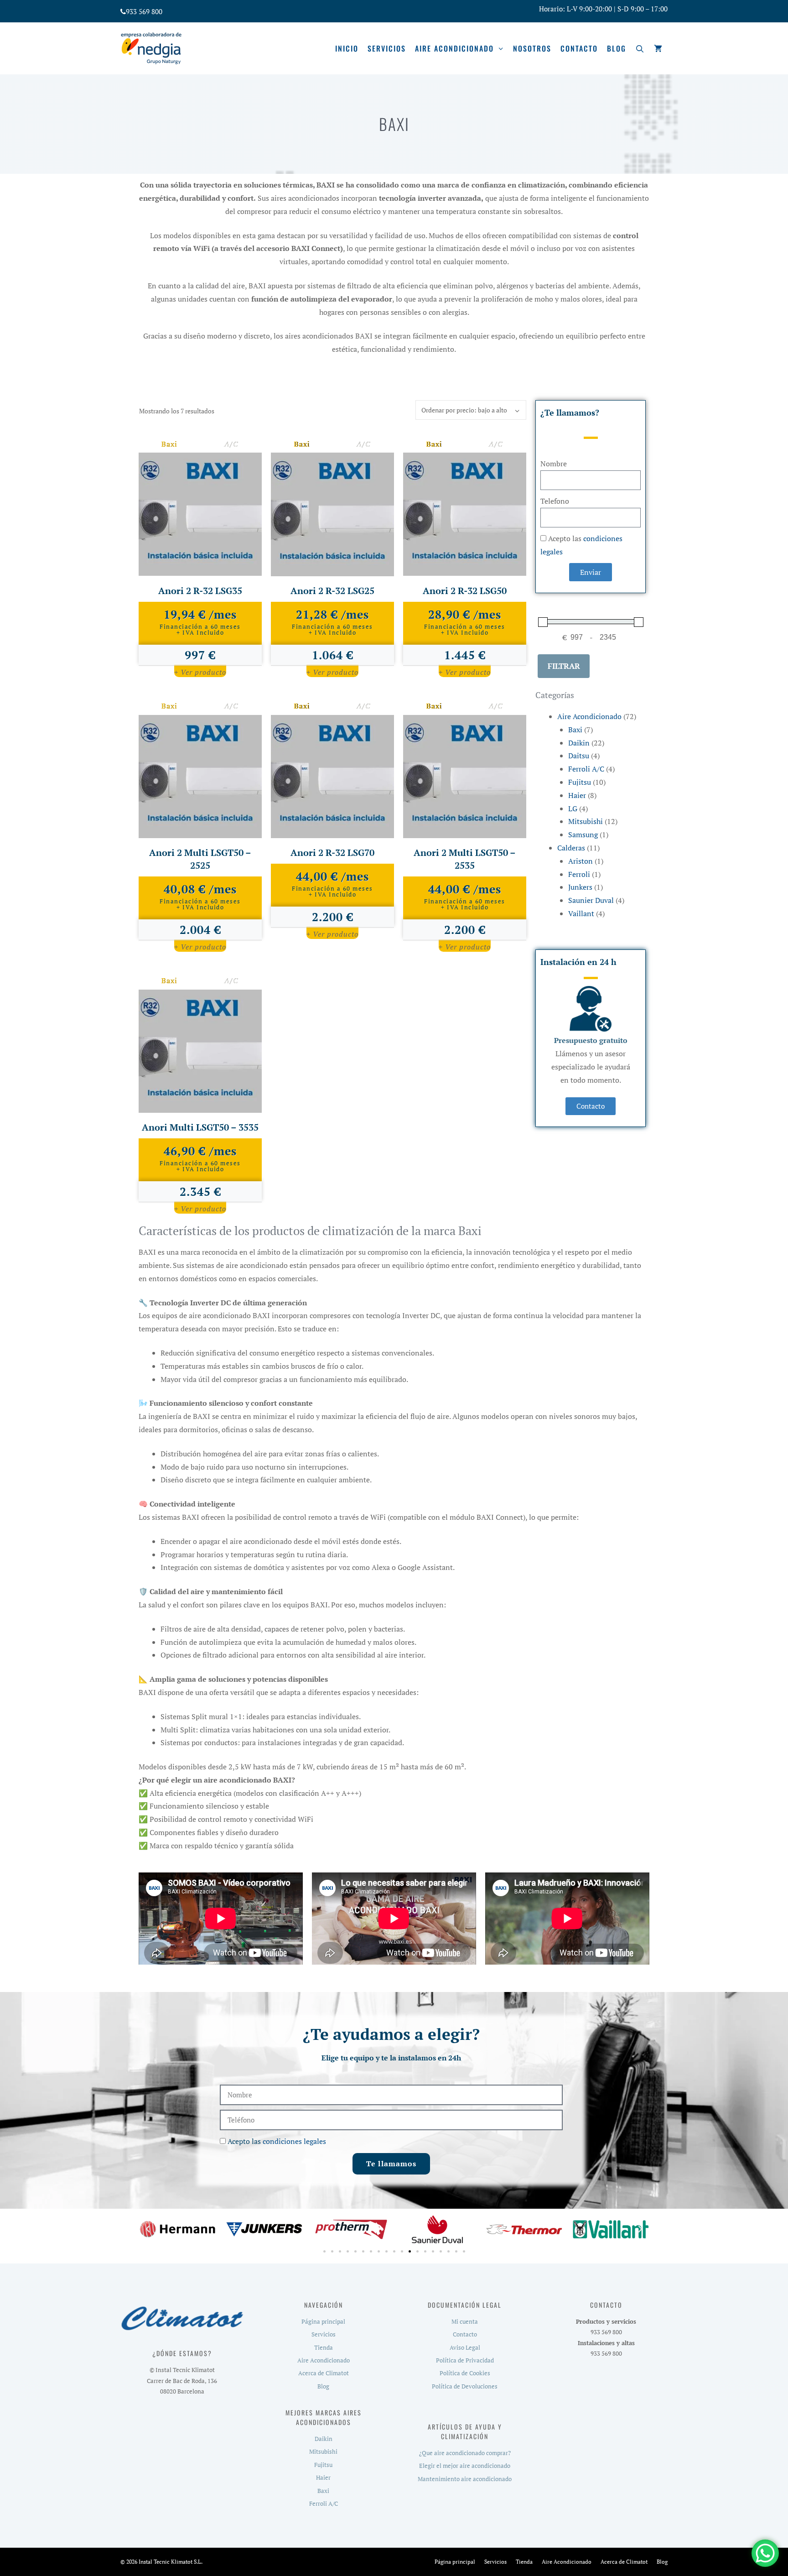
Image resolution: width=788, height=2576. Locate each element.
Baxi (575, 730)
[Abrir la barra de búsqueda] (640, 48)
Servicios (387, 48)
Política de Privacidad (465, 2360)
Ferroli (579, 874)
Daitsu (579, 756)
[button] (148, 2229)
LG (573, 808)
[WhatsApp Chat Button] (765, 2553)
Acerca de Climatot (324, 2373)
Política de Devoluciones (465, 2386)
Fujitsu (580, 782)
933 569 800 (144, 11)
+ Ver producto (200, 672)
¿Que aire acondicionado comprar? (465, 2453)
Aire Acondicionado (589, 716)
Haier (577, 795)
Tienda (324, 2347)
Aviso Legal (465, 2347)
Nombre (554, 464)
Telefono (555, 501)
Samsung (583, 834)
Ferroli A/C (586, 769)
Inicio (347, 48)
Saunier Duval (591, 900)
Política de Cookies (465, 2373)
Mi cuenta (465, 2321)
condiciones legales (294, 2141)
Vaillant (581, 913)
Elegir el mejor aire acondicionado (465, 2466)
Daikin (579, 743)
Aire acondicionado (454, 48)
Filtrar (564, 666)
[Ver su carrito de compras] (658, 48)
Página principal (323, 2321)
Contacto (579, 48)
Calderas (571, 848)
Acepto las (277, 2141)
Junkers (580, 887)
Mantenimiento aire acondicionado (465, 2479)
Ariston (581, 861)
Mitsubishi (586, 821)
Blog (617, 48)
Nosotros (532, 48)
